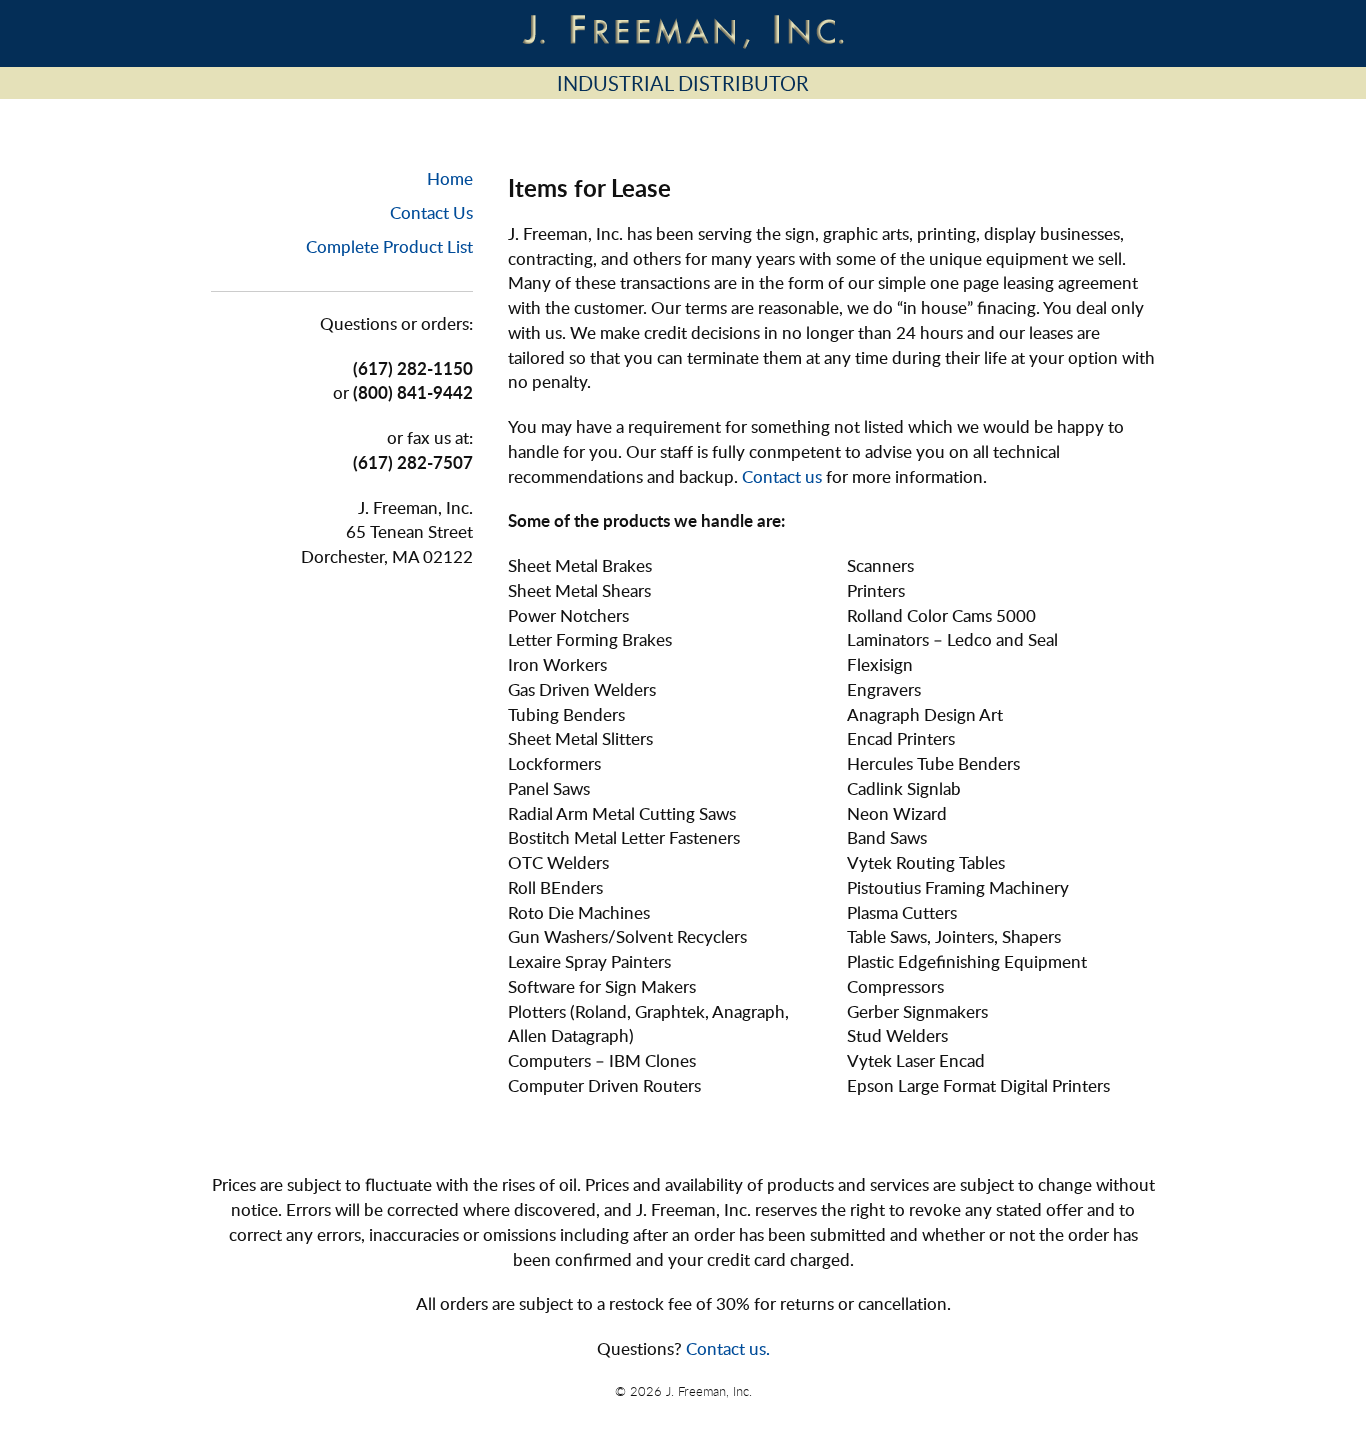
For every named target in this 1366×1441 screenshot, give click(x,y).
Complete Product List (389, 246)
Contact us (782, 476)
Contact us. (728, 1348)
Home (450, 178)
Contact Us (431, 212)
